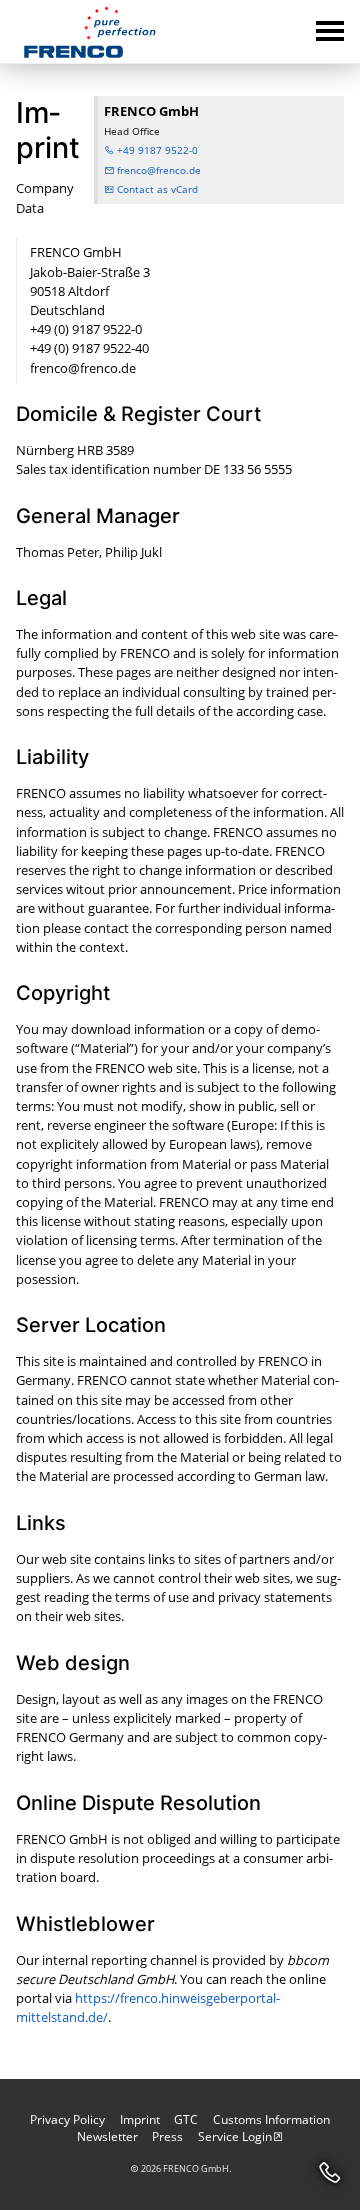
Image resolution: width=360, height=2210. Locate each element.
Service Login (235, 2136)
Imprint (140, 2119)
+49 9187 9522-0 (156, 150)
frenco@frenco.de (157, 170)
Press (167, 2136)
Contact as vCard (156, 189)
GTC (186, 2119)
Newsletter (107, 2136)
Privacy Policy (67, 2119)
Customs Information (271, 2119)
